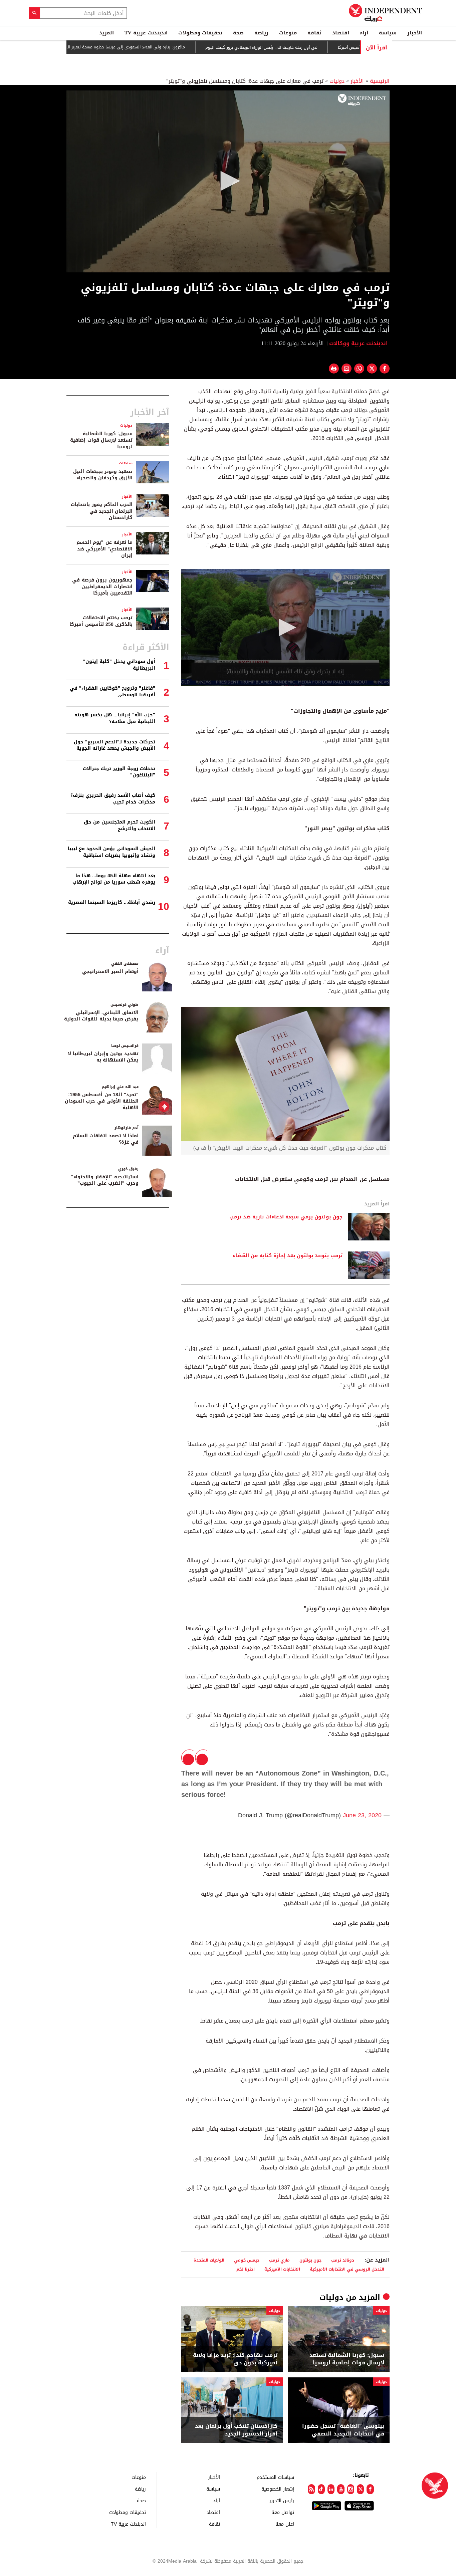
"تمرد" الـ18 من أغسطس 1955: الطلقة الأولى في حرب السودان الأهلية (102, 1101)
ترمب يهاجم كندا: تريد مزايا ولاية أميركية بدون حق (235, 2359)
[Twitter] (360, 2489)
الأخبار (415, 33)
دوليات (337, 81)
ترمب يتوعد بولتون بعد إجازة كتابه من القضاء (288, 1256)
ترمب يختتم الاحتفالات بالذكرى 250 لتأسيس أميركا (101, 621)
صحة (238, 33)
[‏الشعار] (362, 100)
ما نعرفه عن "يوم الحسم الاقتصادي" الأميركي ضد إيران (104, 549)
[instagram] (351, 2489)
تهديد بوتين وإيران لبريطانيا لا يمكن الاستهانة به (103, 1057)
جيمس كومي (247, 2260)
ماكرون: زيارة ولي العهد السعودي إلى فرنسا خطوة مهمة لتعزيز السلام (169, 47)
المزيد (106, 33)
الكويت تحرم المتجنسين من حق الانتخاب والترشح (120, 825)
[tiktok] (321, 2489)
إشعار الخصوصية (278, 2489)
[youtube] (341, 2489)
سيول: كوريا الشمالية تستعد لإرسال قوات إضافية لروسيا (347, 2359)
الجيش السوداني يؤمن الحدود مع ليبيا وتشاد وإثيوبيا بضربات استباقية (111, 852)
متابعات (126, 463)
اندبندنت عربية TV (146, 33)
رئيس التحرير (282, 2500)
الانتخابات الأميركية (282, 2269)
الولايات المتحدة (209, 2260)
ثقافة (314, 33)
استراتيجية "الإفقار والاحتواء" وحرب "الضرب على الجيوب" (105, 1180)
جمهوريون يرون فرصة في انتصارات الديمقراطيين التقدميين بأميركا (102, 587)
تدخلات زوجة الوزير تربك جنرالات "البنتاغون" (119, 772)
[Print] (334, 369)
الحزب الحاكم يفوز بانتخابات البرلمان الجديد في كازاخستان (102, 511)
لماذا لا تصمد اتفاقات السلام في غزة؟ (106, 1139)
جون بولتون (310, 2260)
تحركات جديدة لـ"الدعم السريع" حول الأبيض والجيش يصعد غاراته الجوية (115, 745)
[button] (228, 181)
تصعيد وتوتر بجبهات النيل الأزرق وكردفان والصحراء (103, 475)
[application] (228, 181)
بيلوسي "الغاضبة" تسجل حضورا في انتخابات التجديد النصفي (343, 2430)
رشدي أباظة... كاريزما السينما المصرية (112, 902)
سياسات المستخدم (275, 2477)
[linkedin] (331, 2489)
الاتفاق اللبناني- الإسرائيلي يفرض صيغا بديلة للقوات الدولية (101, 1016)
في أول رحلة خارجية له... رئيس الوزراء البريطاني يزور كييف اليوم (309, 47)
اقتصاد (341, 33)
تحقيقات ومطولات (200, 33)
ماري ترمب (279, 2260)
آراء (364, 33)
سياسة (388, 33)
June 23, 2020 (362, 1815)
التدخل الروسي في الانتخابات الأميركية (347, 2269)
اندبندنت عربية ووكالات (359, 343)
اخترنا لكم (246, 2269)
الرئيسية (380, 81)
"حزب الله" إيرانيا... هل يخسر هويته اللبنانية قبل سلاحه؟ (115, 718)
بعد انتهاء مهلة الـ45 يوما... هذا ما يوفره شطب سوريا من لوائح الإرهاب (114, 879)
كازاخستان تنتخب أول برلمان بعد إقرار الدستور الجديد (236, 2430)
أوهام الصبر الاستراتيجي (110, 972)
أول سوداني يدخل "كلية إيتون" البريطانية (119, 665)
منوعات (288, 33)
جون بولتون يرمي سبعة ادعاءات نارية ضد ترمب (286, 1217)
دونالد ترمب (343, 2260)
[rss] (311, 2489)
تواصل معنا (283, 2512)
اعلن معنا (285, 2524)
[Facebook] (370, 2489)
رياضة (261, 33)
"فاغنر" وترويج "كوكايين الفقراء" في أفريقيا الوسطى (112, 691)
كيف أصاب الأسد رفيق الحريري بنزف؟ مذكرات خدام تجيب (113, 799)
